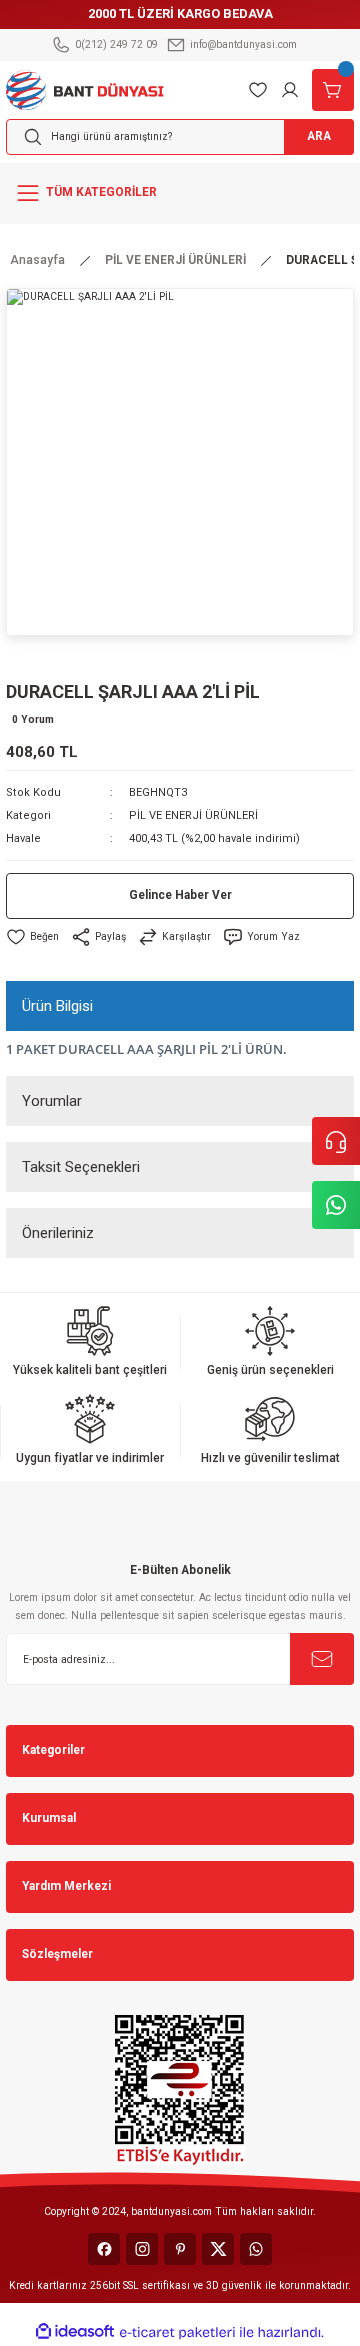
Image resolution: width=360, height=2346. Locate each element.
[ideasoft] (75, 2332)
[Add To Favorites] (32, 937)
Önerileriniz (58, 1233)
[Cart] (333, 90)
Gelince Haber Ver (180, 895)
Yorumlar (52, 1101)
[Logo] (85, 88)
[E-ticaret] (177, 2332)
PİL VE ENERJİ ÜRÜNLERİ (193, 815)
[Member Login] (290, 90)
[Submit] (322, 1659)
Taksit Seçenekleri (81, 1167)
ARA (319, 136)
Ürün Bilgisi (57, 1006)
